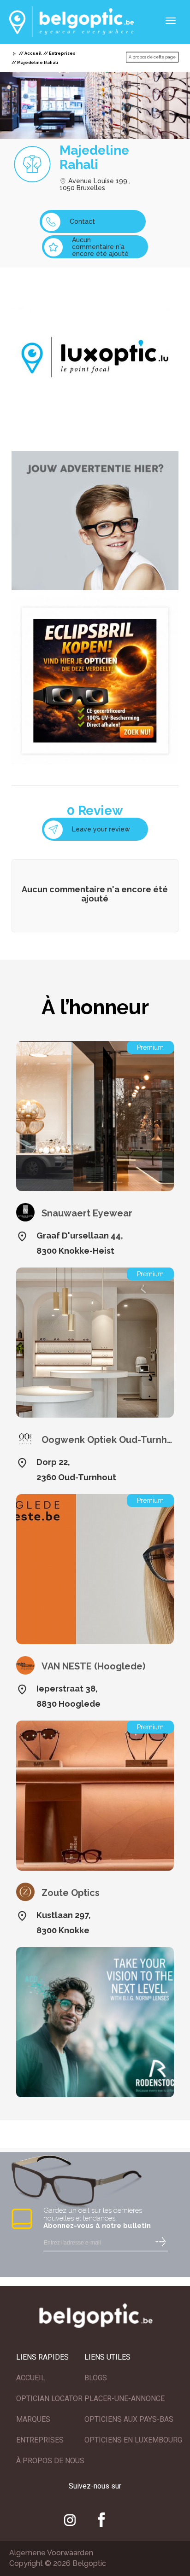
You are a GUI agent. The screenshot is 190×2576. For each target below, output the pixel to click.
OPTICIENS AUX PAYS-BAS (129, 2419)
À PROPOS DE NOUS (50, 2461)
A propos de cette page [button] (152, 57)
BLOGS (96, 2378)
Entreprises (62, 53)
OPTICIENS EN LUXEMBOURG (133, 2440)
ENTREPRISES (40, 2440)
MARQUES (33, 2419)
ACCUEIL (31, 2378)
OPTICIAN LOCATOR (49, 2399)
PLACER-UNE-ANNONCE (125, 2399)
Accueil (33, 53)
